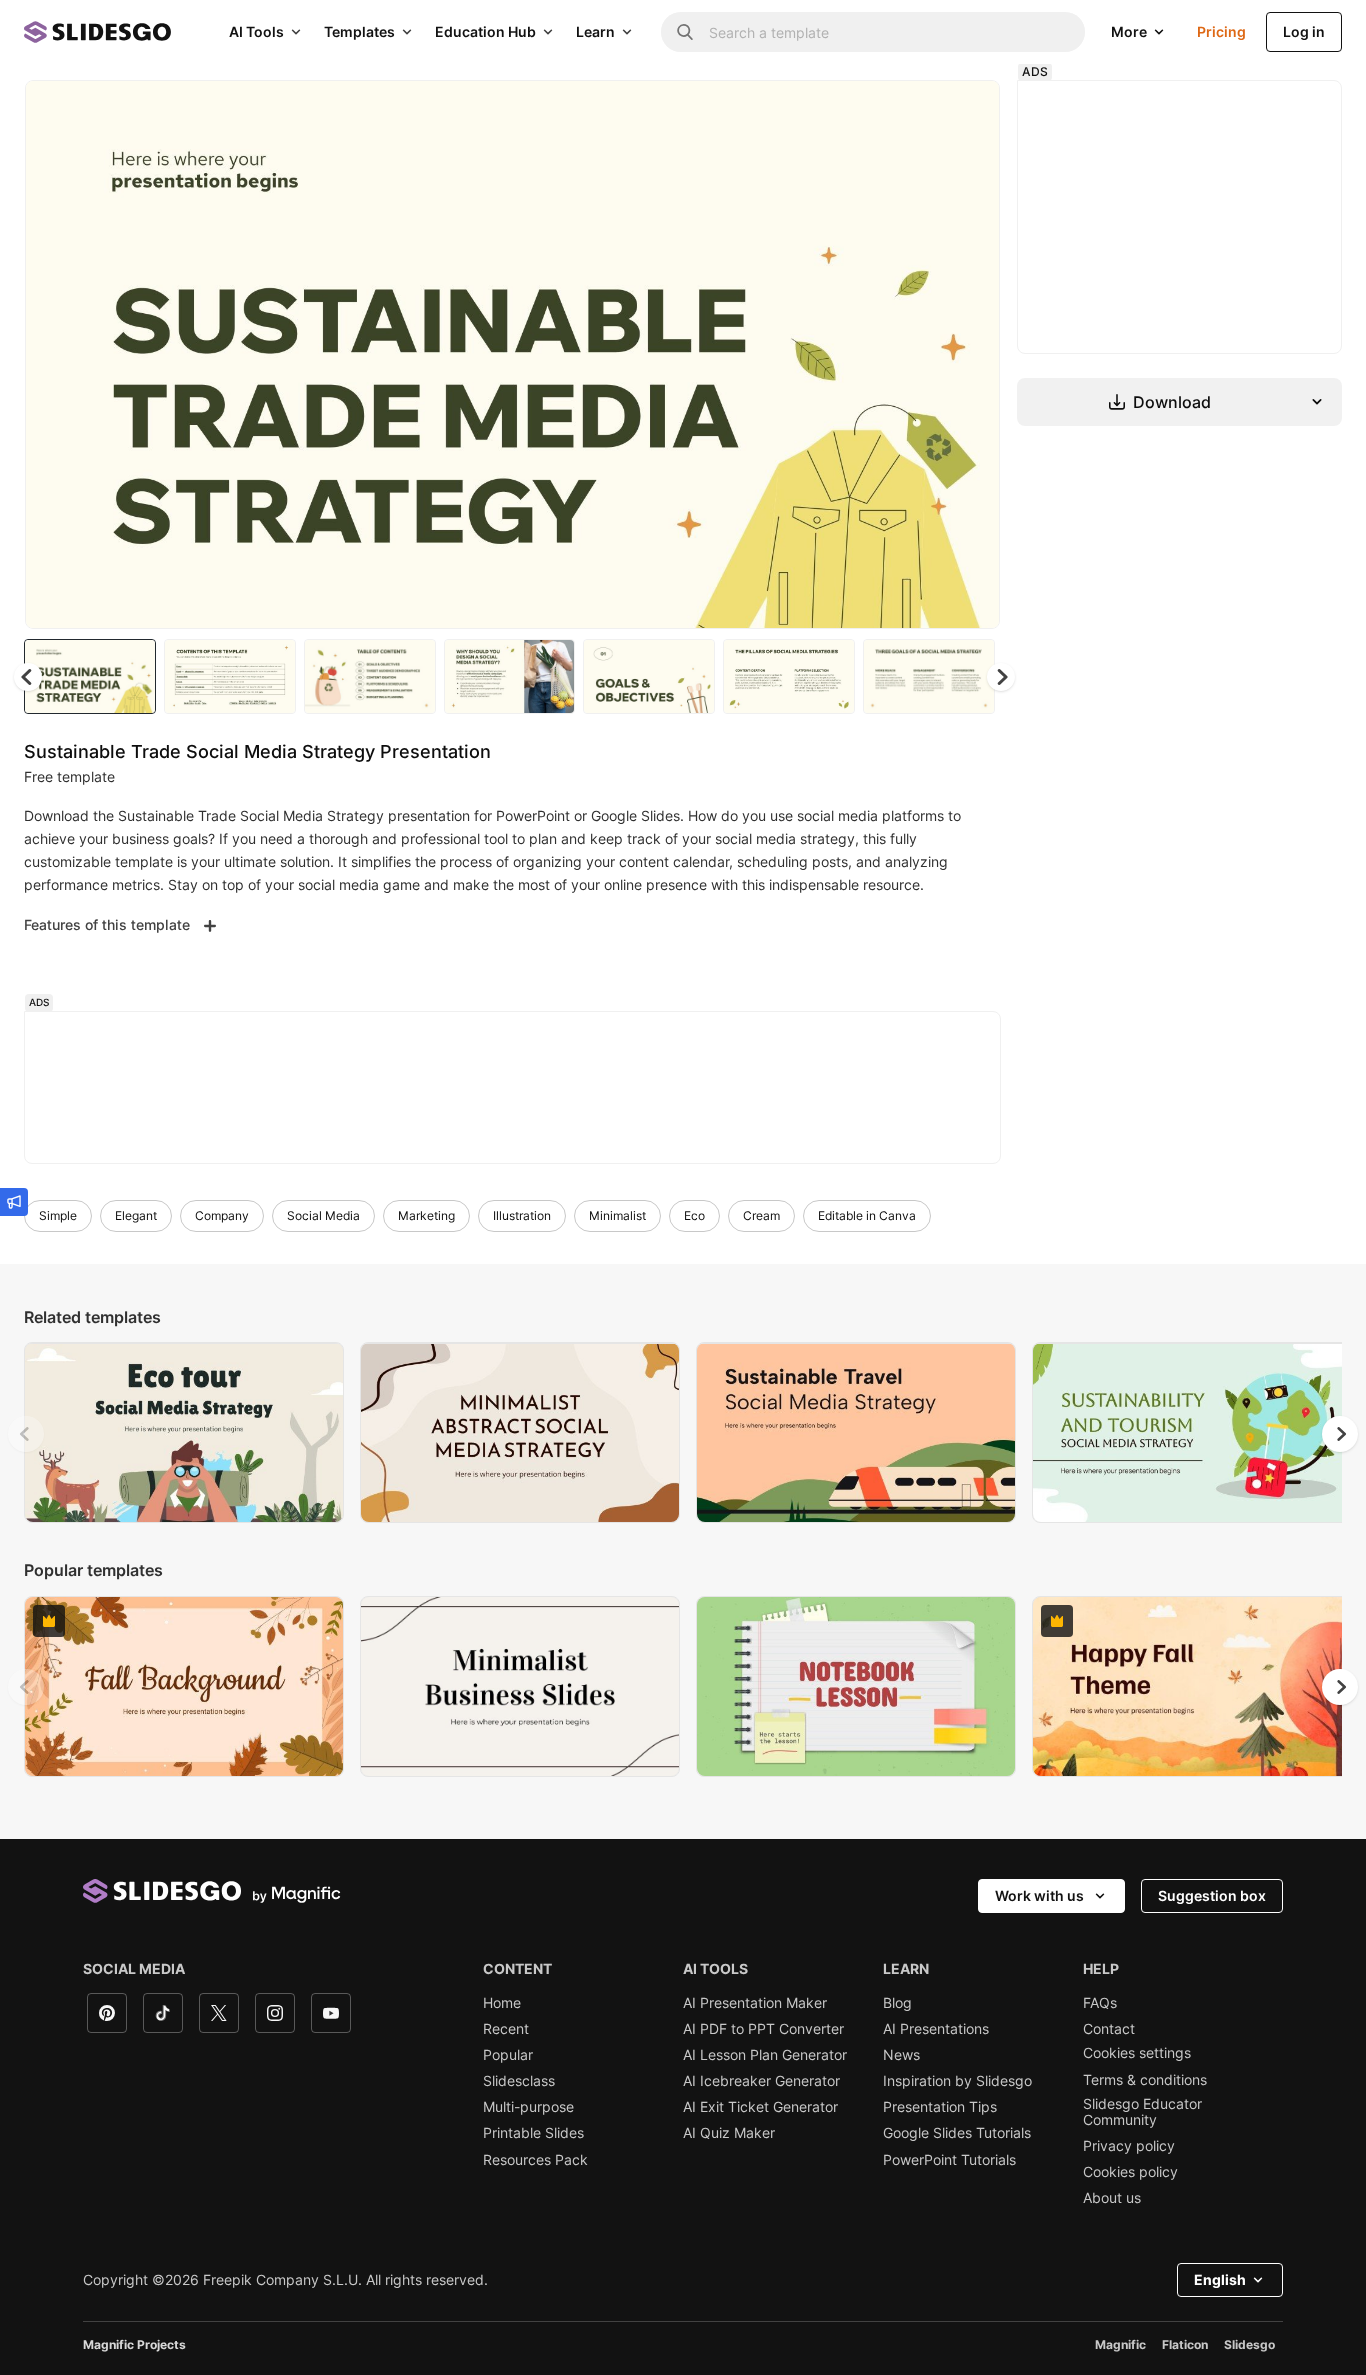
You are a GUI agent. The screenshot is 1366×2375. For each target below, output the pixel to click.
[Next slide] (970, 355)
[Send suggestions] (14, 1202)
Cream (761, 1215)
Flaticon (1185, 2344)
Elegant (136, 1215)
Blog (897, 2003)
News (901, 2055)
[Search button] (685, 32)
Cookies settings (1137, 2053)
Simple (58, 1215)
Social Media (323, 1215)
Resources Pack (535, 2160)
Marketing (426, 1215)
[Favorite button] (914, 112)
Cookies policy (1130, 2172)
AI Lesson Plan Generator (765, 2055)
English (1220, 2279)
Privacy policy (1129, 2146)
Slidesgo (1249, 2344)
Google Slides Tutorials (957, 2133)
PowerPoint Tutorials (949, 2160)
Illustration (522, 1215)
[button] (1001, 677)
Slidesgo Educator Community (1142, 2112)
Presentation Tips (940, 2107)
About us (1112, 2198)
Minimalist (617, 1215)
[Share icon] (966, 112)
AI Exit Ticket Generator (760, 2107)
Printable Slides (533, 2133)
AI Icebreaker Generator (761, 2081)
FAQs (1100, 2003)
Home (502, 2003)
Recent (506, 2029)
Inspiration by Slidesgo (957, 2081)
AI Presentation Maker (755, 2003)
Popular (508, 2055)
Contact (1109, 2029)
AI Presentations (936, 2029)
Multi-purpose (528, 2107)
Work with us (1039, 1895)
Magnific (1120, 2344)
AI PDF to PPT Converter (763, 2029)
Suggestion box (1212, 1895)
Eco (694, 1215)
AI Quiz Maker (729, 2133)
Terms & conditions (1145, 2080)
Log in (1304, 31)
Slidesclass (519, 2081)
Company (222, 1215)
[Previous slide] (26, 1434)
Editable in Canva (867, 1215)
